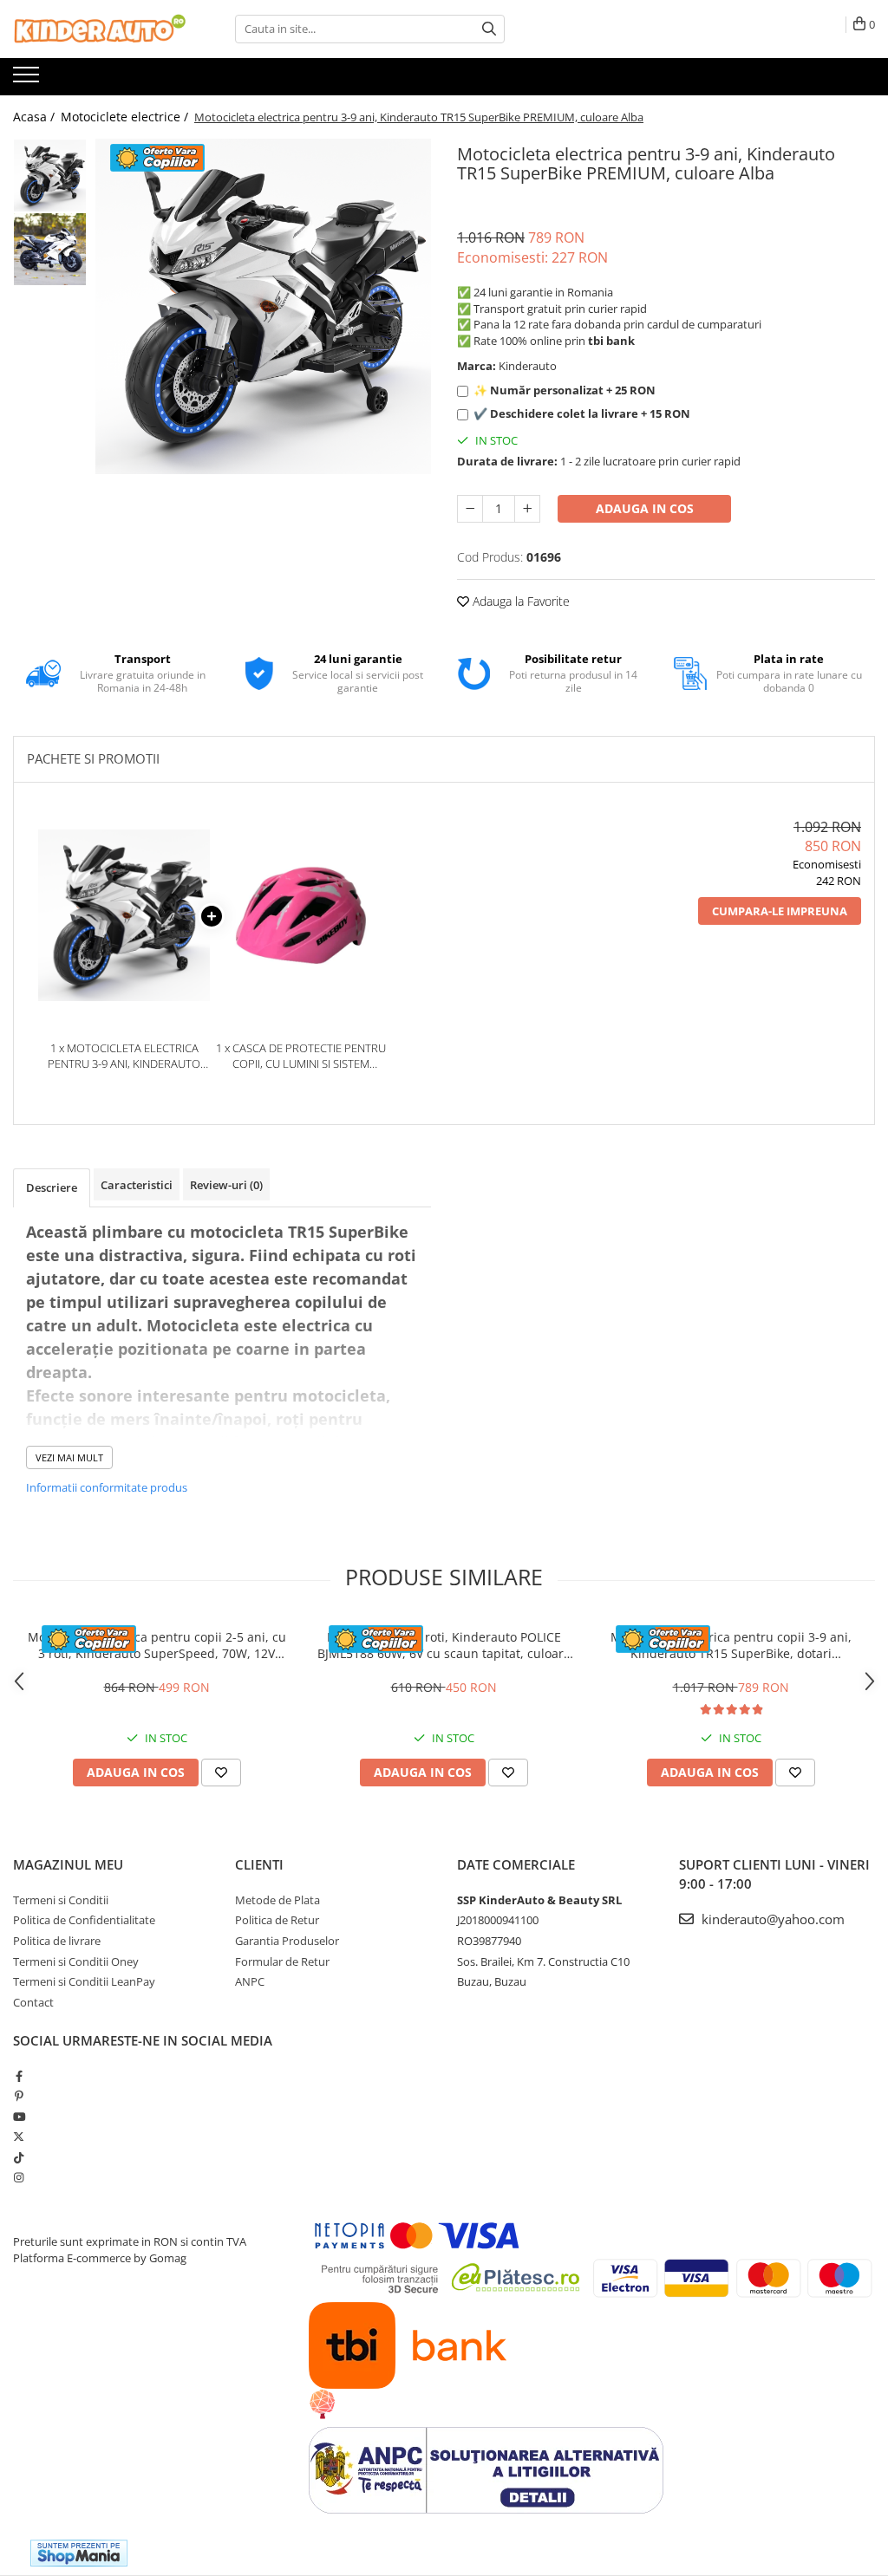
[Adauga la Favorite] (221, 1773)
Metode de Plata (277, 1900)
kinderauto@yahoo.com (771, 1919)
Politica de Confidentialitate (84, 1920)
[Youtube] (19, 2117)
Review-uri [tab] (226, 1185)
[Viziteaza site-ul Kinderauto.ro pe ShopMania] (79, 2553)
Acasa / (36, 117)
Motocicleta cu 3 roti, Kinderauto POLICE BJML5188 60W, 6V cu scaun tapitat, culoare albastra (444, 1645)
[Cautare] (489, 29)
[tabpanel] (263, 306)
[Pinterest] (19, 2096)
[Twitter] (19, 2137)
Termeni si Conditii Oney (76, 1961)
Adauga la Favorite (519, 601)
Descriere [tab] (52, 1187)
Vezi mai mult (69, 1457)
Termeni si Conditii (61, 1900)
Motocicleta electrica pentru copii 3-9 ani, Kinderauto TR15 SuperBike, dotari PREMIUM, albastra (731, 1645)
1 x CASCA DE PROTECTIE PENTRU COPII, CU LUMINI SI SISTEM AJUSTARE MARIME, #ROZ (301, 1056)
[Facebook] (19, 2076)
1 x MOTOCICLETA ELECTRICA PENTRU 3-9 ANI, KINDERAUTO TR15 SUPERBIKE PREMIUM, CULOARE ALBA (124, 1056)
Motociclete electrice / (126, 117)
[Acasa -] (100, 29)
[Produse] (28, 80)
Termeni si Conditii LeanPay (84, 1981)
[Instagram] (19, 2177)
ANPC (250, 1981)
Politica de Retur (277, 1920)
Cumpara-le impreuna (780, 911)
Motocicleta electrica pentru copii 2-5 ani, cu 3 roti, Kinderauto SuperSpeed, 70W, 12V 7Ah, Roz (157, 1645)
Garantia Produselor (287, 1941)
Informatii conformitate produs (107, 1487)
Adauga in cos (645, 508)
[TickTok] (19, 2157)
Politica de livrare (57, 1941)
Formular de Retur (282, 1961)
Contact (33, 2002)
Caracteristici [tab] (137, 1185)
